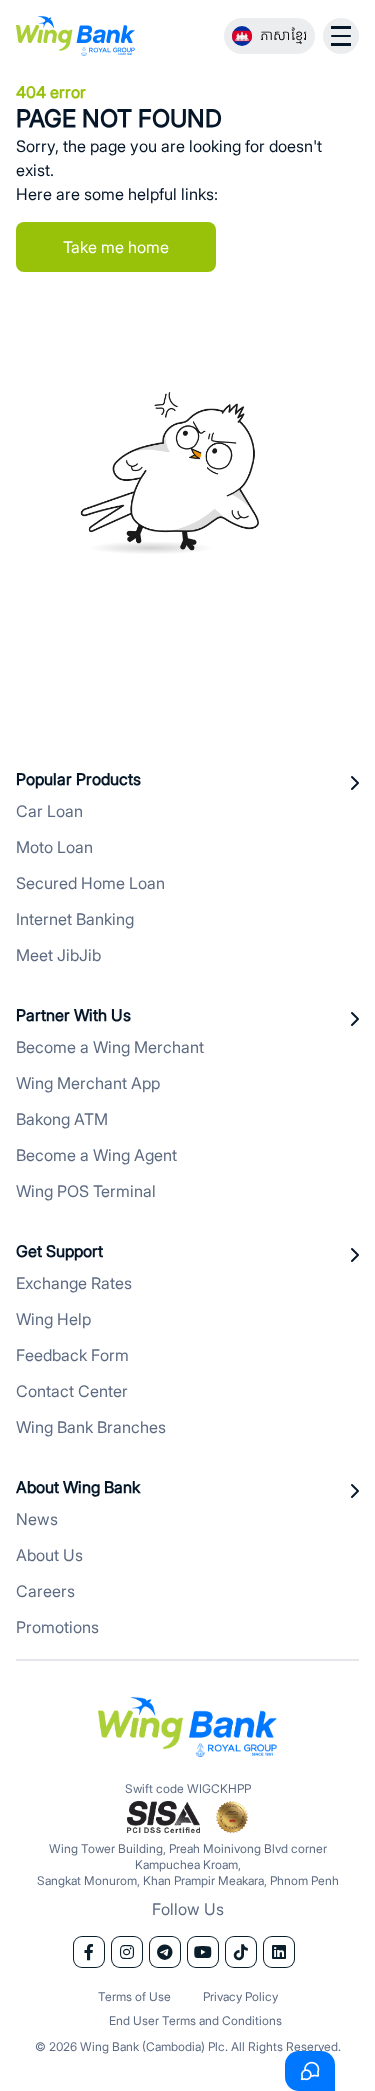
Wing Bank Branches (91, 1427)
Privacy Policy (240, 1996)
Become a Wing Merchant (110, 1047)
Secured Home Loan (90, 883)
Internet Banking (75, 919)
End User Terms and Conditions (195, 2020)
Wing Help (53, 1319)
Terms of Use (134, 1996)
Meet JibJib (58, 955)
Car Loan (49, 811)
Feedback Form (72, 1355)
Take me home (116, 247)
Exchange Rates (74, 1283)
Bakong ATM (62, 1119)
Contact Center (72, 1391)
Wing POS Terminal (86, 1191)
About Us (49, 1555)
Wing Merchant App (88, 1083)
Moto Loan (54, 847)
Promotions (57, 1627)
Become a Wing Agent (96, 1155)
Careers (45, 1591)
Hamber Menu (341, 36)
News (37, 1519)
